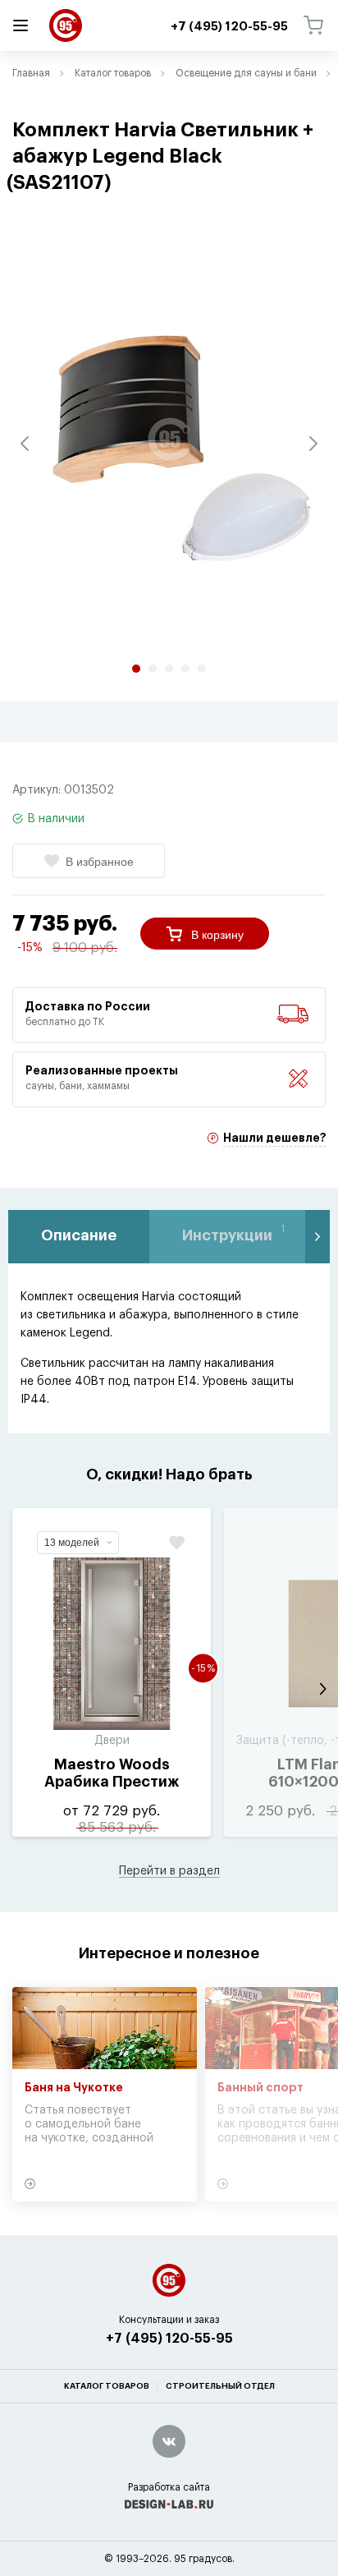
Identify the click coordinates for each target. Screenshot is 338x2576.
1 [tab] (136, 669)
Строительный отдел (220, 2386)
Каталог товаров (113, 73)
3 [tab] (169, 669)
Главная (31, 73)
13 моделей (72, 1543)
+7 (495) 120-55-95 (169, 2339)
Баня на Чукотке (74, 2088)
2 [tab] (153, 669)
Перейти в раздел (169, 1871)
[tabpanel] (169, 439)
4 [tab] (185, 669)
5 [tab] (202, 669)
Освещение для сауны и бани (246, 73)
